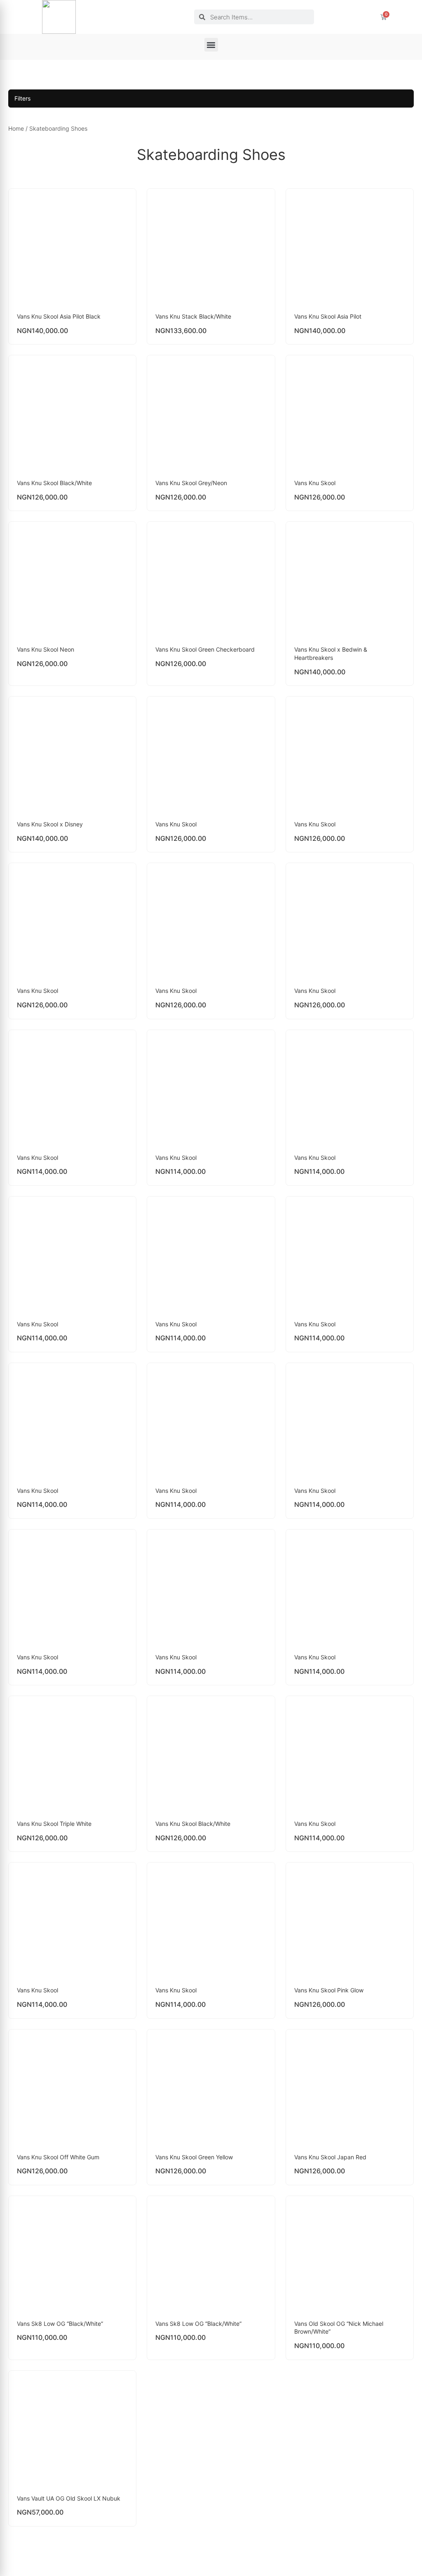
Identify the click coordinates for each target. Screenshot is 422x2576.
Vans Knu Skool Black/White (54, 483)
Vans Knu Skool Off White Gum (58, 2157)
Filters (22, 98)
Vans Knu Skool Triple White (54, 1824)
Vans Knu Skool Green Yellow (194, 2157)
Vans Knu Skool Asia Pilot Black (59, 316)
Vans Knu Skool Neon (46, 649)
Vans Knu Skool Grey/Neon (191, 483)
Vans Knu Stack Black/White (193, 316)
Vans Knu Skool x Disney (50, 824)
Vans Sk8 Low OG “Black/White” (60, 2324)
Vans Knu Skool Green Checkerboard (205, 649)
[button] (211, 45)
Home (16, 128)
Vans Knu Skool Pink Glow (329, 1990)
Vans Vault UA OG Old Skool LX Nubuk (69, 2498)
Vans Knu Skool (315, 483)
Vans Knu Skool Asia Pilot (328, 316)
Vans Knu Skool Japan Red (330, 2157)
